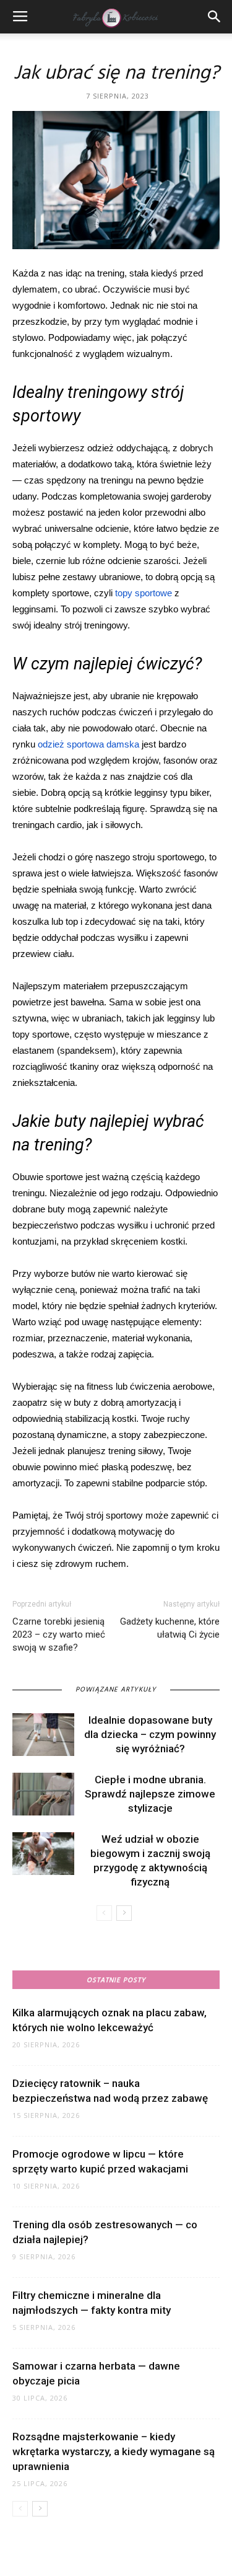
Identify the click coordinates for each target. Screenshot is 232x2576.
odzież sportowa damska (88, 744)
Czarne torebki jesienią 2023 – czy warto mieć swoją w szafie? (59, 1634)
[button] (215, 17)
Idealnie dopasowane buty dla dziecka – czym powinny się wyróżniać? (150, 1734)
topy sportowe (144, 593)
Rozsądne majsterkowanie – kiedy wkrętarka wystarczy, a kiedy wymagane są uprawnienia (114, 2451)
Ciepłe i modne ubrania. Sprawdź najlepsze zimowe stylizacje (150, 1794)
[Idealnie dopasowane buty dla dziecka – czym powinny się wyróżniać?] (43, 1735)
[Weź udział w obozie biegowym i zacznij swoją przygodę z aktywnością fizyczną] (43, 1854)
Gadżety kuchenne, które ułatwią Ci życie (170, 1628)
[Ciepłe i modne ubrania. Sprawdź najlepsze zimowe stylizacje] (43, 1794)
